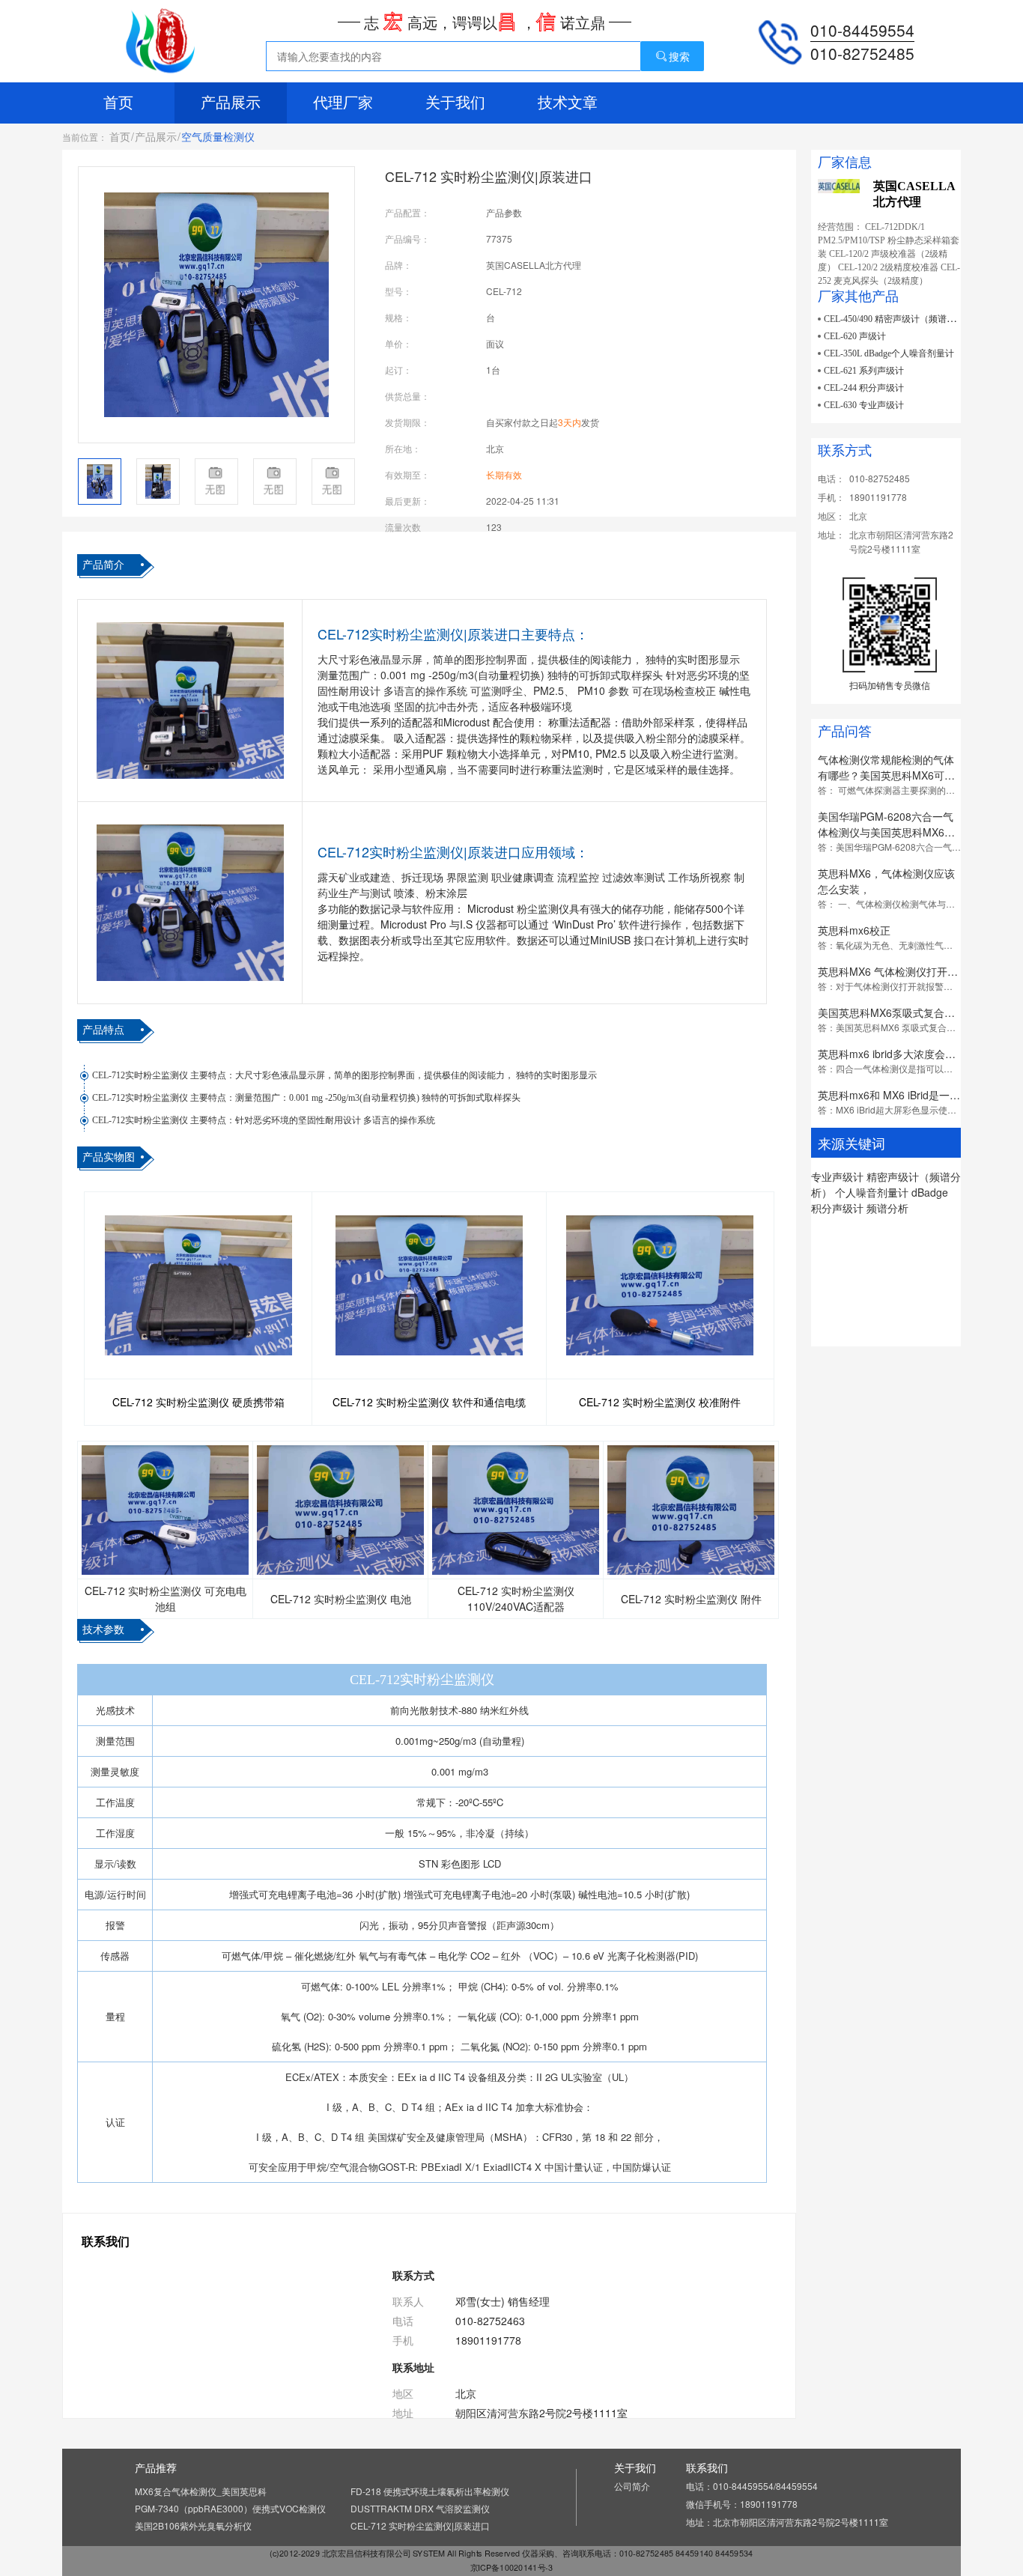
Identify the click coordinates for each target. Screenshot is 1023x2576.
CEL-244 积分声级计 (864, 388)
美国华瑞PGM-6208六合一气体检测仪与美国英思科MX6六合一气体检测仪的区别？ (886, 832)
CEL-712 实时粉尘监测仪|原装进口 (420, 2525)
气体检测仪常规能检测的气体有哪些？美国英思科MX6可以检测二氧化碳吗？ (886, 775)
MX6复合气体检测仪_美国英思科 (201, 2491)
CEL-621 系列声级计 (864, 371)
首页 (118, 103)
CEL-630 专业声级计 (864, 405)
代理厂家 (343, 103)
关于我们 (455, 103)
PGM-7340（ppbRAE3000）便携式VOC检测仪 (230, 2508)
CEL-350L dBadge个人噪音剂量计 (889, 353)
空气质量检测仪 (218, 136)
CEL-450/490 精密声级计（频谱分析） (899, 319)
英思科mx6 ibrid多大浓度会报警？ (897, 1054)
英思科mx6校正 (854, 930)
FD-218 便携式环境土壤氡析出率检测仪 (430, 2491)
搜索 (679, 56)
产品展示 (231, 103)
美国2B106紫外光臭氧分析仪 (193, 2525)
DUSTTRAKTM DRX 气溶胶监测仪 (420, 2508)
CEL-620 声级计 (855, 336)
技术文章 (568, 103)
